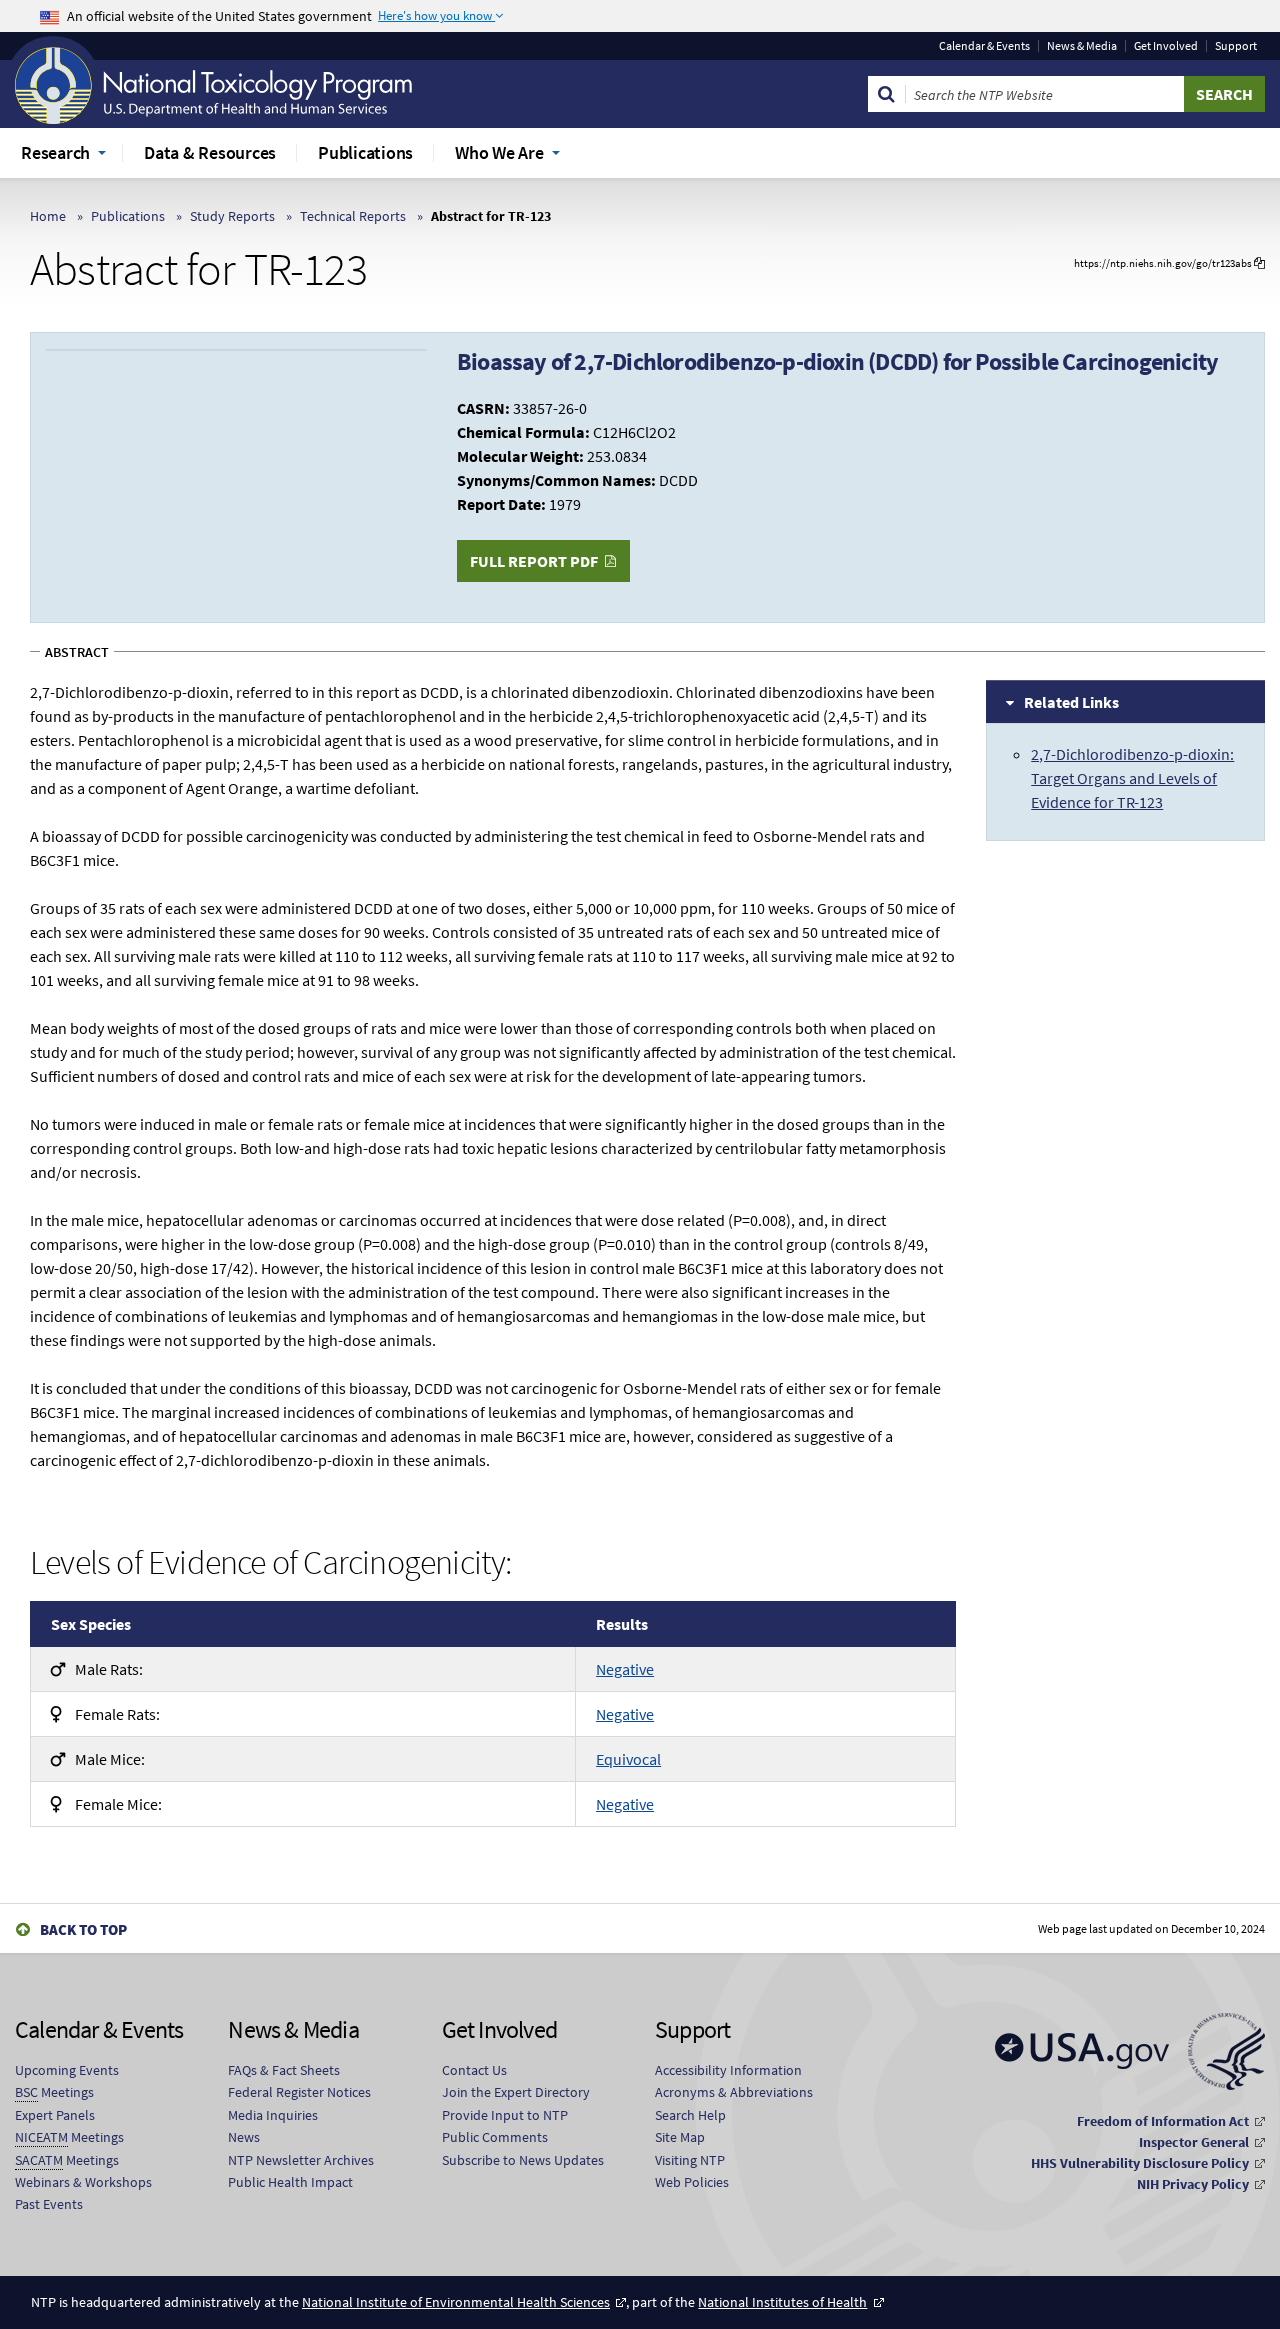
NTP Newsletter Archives (301, 2160)
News (244, 2137)
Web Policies (692, 2182)
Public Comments (495, 2137)
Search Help (690, 2115)
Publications (128, 216)
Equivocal (628, 1759)
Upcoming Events (67, 2070)
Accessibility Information (728, 2070)
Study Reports (232, 216)
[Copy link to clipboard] (1259, 263)
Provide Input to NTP (505, 2115)
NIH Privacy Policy (1193, 2184)
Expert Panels (55, 2115)
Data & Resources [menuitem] (210, 152)
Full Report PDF (534, 561)
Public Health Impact (290, 2182)
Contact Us (474, 2070)
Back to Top (83, 1929)
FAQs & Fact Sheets (284, 2070)
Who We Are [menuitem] (499, 152)
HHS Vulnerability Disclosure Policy (1140, 2163)
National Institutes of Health (782, 2302)
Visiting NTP (690, 2160)
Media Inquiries (273, 2115)
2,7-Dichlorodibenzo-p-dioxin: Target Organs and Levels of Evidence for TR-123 (1132, 778)
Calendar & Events (984, 46)
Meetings (54, 2092)
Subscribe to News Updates (523, 2160)
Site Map (680, 2137)
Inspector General (1194, 2142)
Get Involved (1166, 46)
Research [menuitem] (55, 152)
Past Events (49, 2204)
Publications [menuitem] (365, 152)
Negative (625, 1669)
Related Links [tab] (1071, 702)
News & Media (1082, 46)
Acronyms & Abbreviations (734, 2092)
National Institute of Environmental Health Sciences (456, 2302)
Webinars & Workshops (83, 2182)
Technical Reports (353, 216)
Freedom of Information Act (1163, 2121)
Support (1236, 46)
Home (48, 216)
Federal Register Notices (299, 2092)
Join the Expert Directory (516, 2092)
